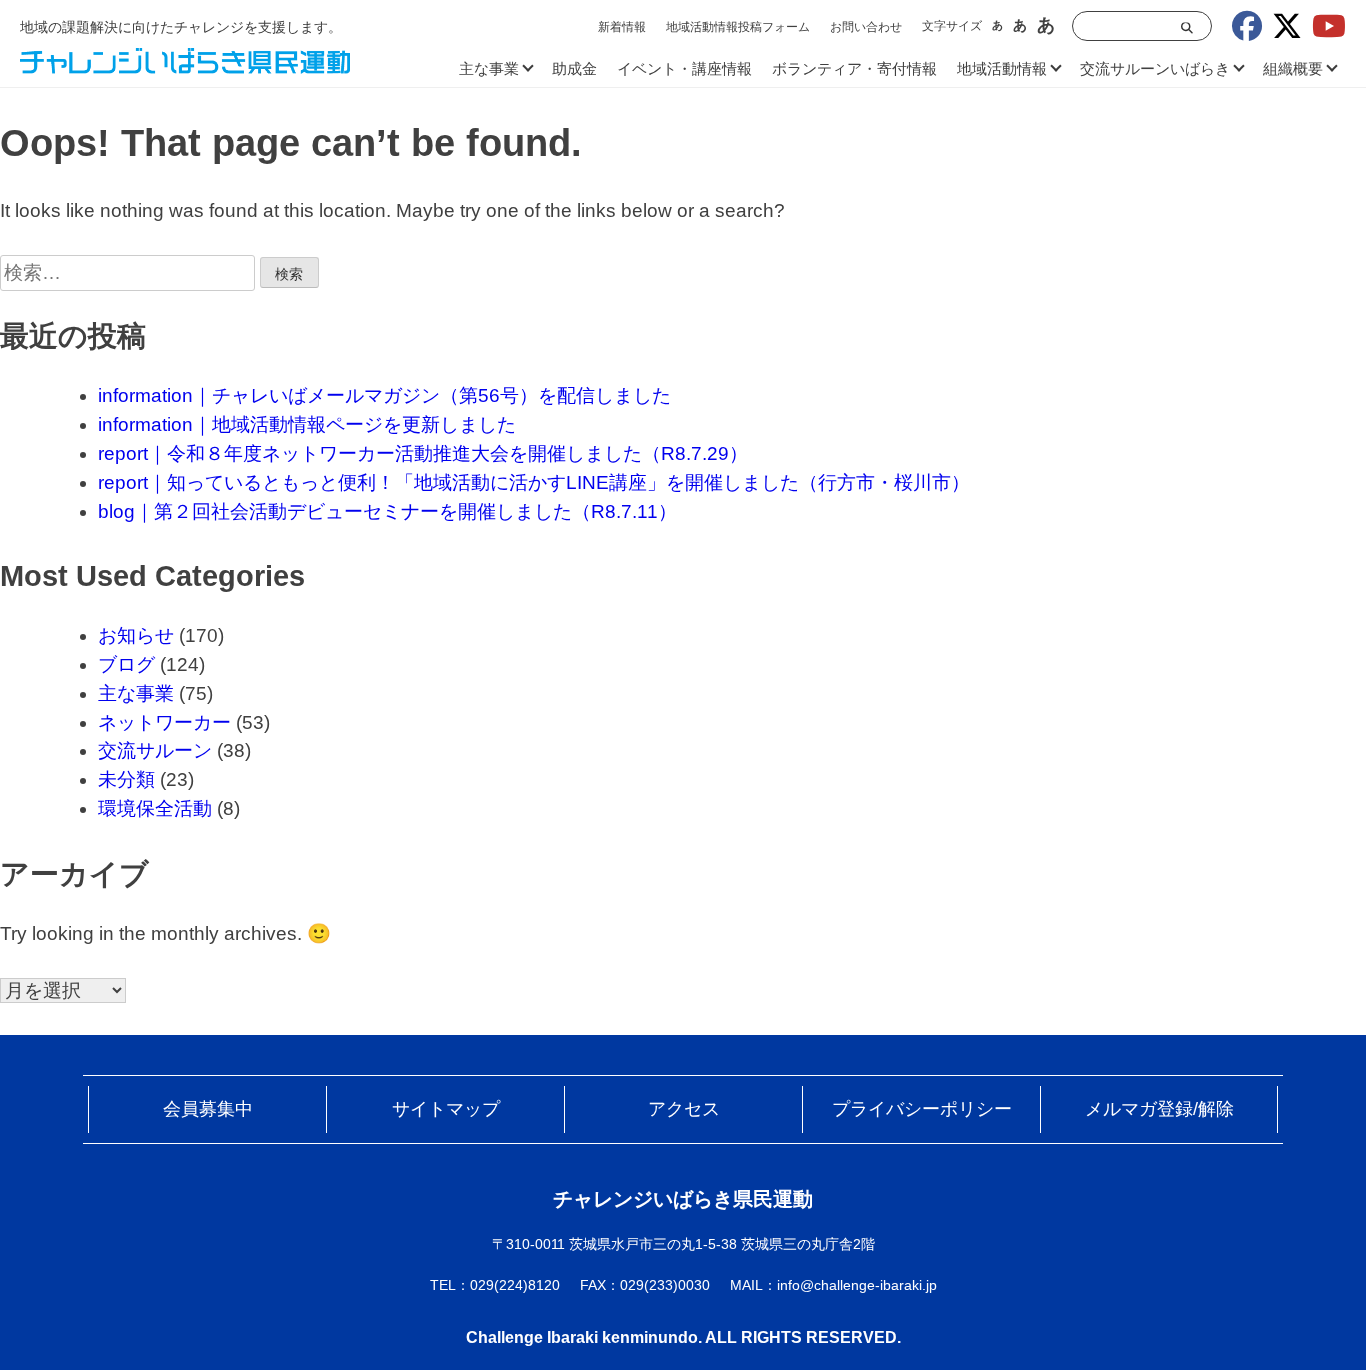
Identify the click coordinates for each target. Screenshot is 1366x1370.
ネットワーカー (164, 722)
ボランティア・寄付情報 (854, 68)
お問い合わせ (866, 27)
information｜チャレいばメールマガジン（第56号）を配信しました (384, 395)
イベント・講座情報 (684, 68)
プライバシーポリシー (922, 1109)
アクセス (684, 1109)
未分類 (126, 779)
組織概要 (1293, 68)
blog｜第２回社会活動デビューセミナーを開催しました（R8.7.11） (387, 511)
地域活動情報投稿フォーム (738, 27)
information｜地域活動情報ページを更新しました (307, 424)
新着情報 (622, 27)
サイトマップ (446, 1109)
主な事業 (489, 68)
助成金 (574, 68)
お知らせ (136, 635)
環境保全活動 (155, 808)
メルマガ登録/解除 (1159, 1109)
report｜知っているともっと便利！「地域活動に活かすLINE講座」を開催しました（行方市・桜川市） (534, 482)
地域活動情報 (1002, 68)
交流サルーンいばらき (1155, 68)
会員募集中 (208, 1109)
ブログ (126, 664)
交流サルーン (155, 750)
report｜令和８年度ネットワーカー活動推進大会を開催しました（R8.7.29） (423, 453)
